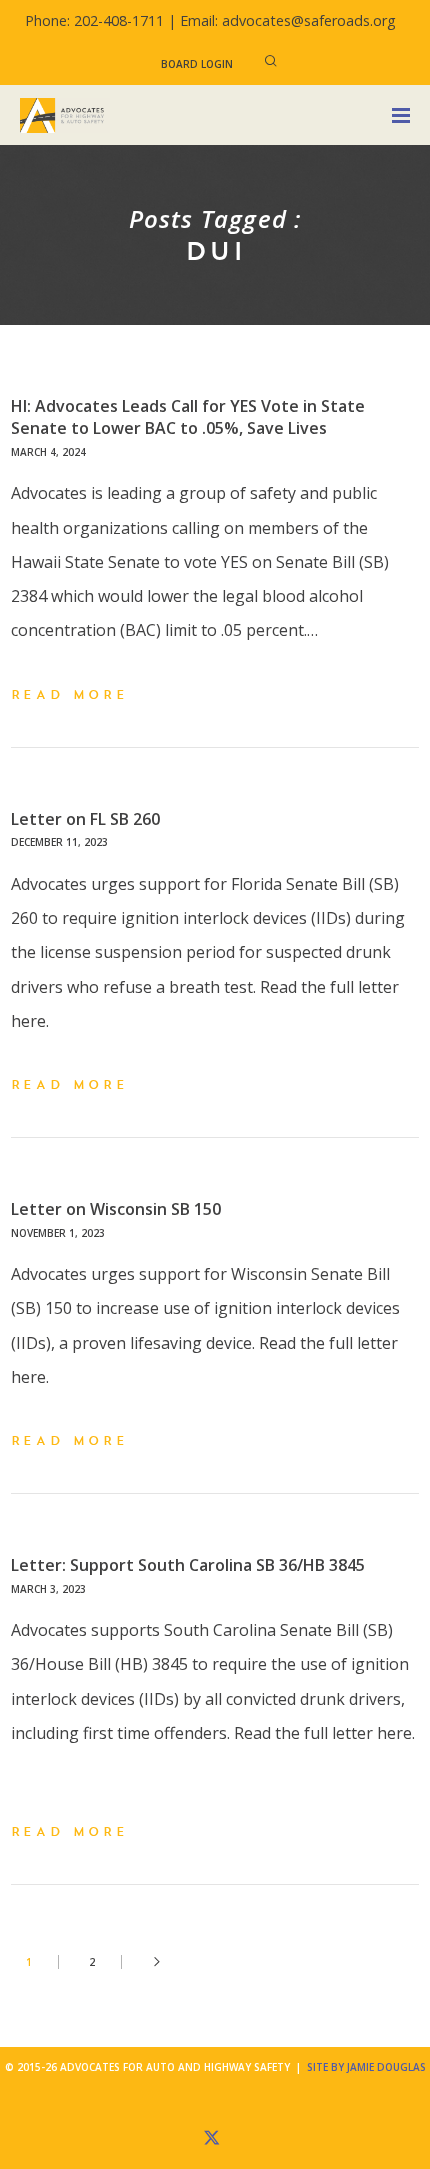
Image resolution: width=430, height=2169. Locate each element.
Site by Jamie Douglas (366, 2067)
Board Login (197, 64)
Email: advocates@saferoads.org (288, 20)
